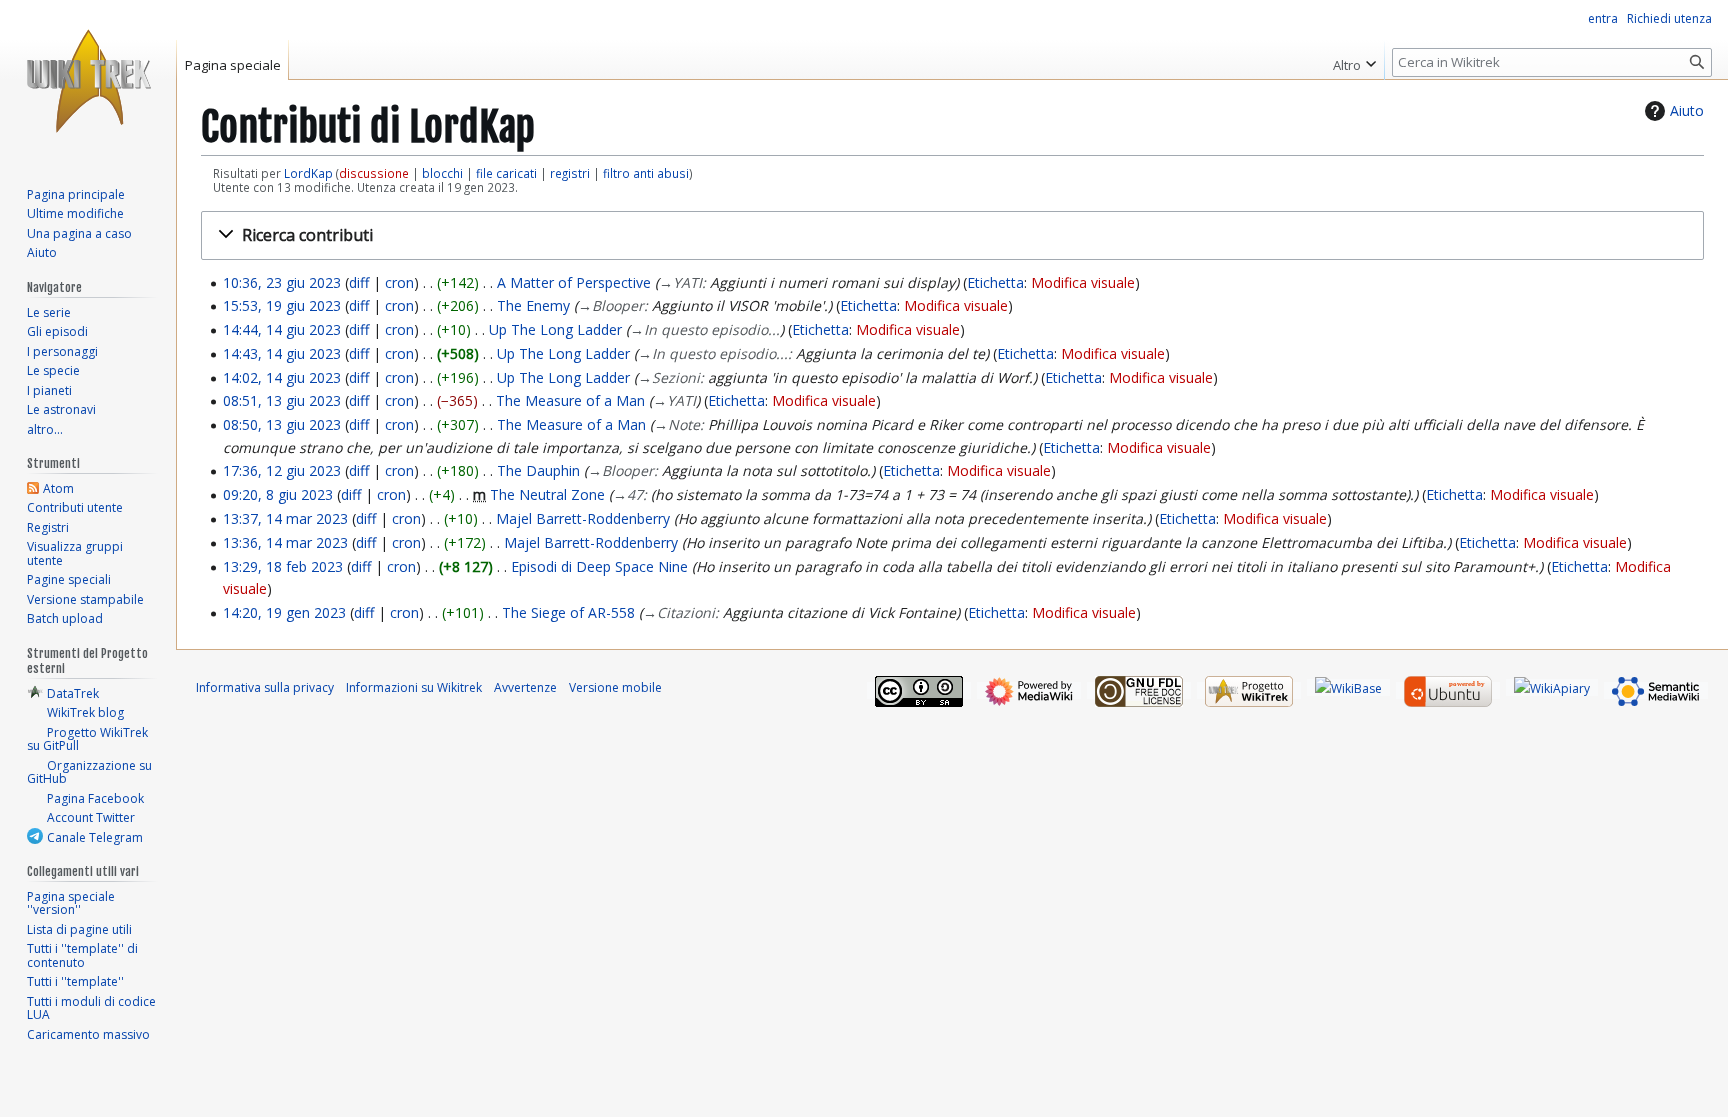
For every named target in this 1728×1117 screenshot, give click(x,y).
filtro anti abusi (646, 173)
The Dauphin (538, 470)
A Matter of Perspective (574, 282)
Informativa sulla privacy (265, 687)
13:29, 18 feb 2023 (283, 566)
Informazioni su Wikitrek (414, 687)
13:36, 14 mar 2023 (285, 542)
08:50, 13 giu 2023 (282, 424)
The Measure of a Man (570, 400)
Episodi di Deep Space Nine (599, 566)
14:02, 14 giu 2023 (282, 377)
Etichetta (995, 282)
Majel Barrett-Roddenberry (583, 518)
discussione (374, 173)
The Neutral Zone (547, 494)
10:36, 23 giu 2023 (282, 282)
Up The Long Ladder (555, 329)
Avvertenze (525, 687)
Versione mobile (615, 687)
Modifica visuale (1083, 282)
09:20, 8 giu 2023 (278, 494)
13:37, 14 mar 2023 (285, 518)
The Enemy (533, 305)
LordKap (308, 173)
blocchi (442, 173)
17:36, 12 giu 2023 (282, 470)
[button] (952, 235)
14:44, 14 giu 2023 (282, 329)
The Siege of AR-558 (568, 612)
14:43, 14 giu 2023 (282, 353)
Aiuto (1687, 110)
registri (570, 173)
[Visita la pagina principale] (88, 80)
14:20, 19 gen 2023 (284, 612)
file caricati (506, 173)
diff (359, 282)
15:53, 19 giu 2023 (282, 305)
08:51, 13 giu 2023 (282, 400)
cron (399, 282)
